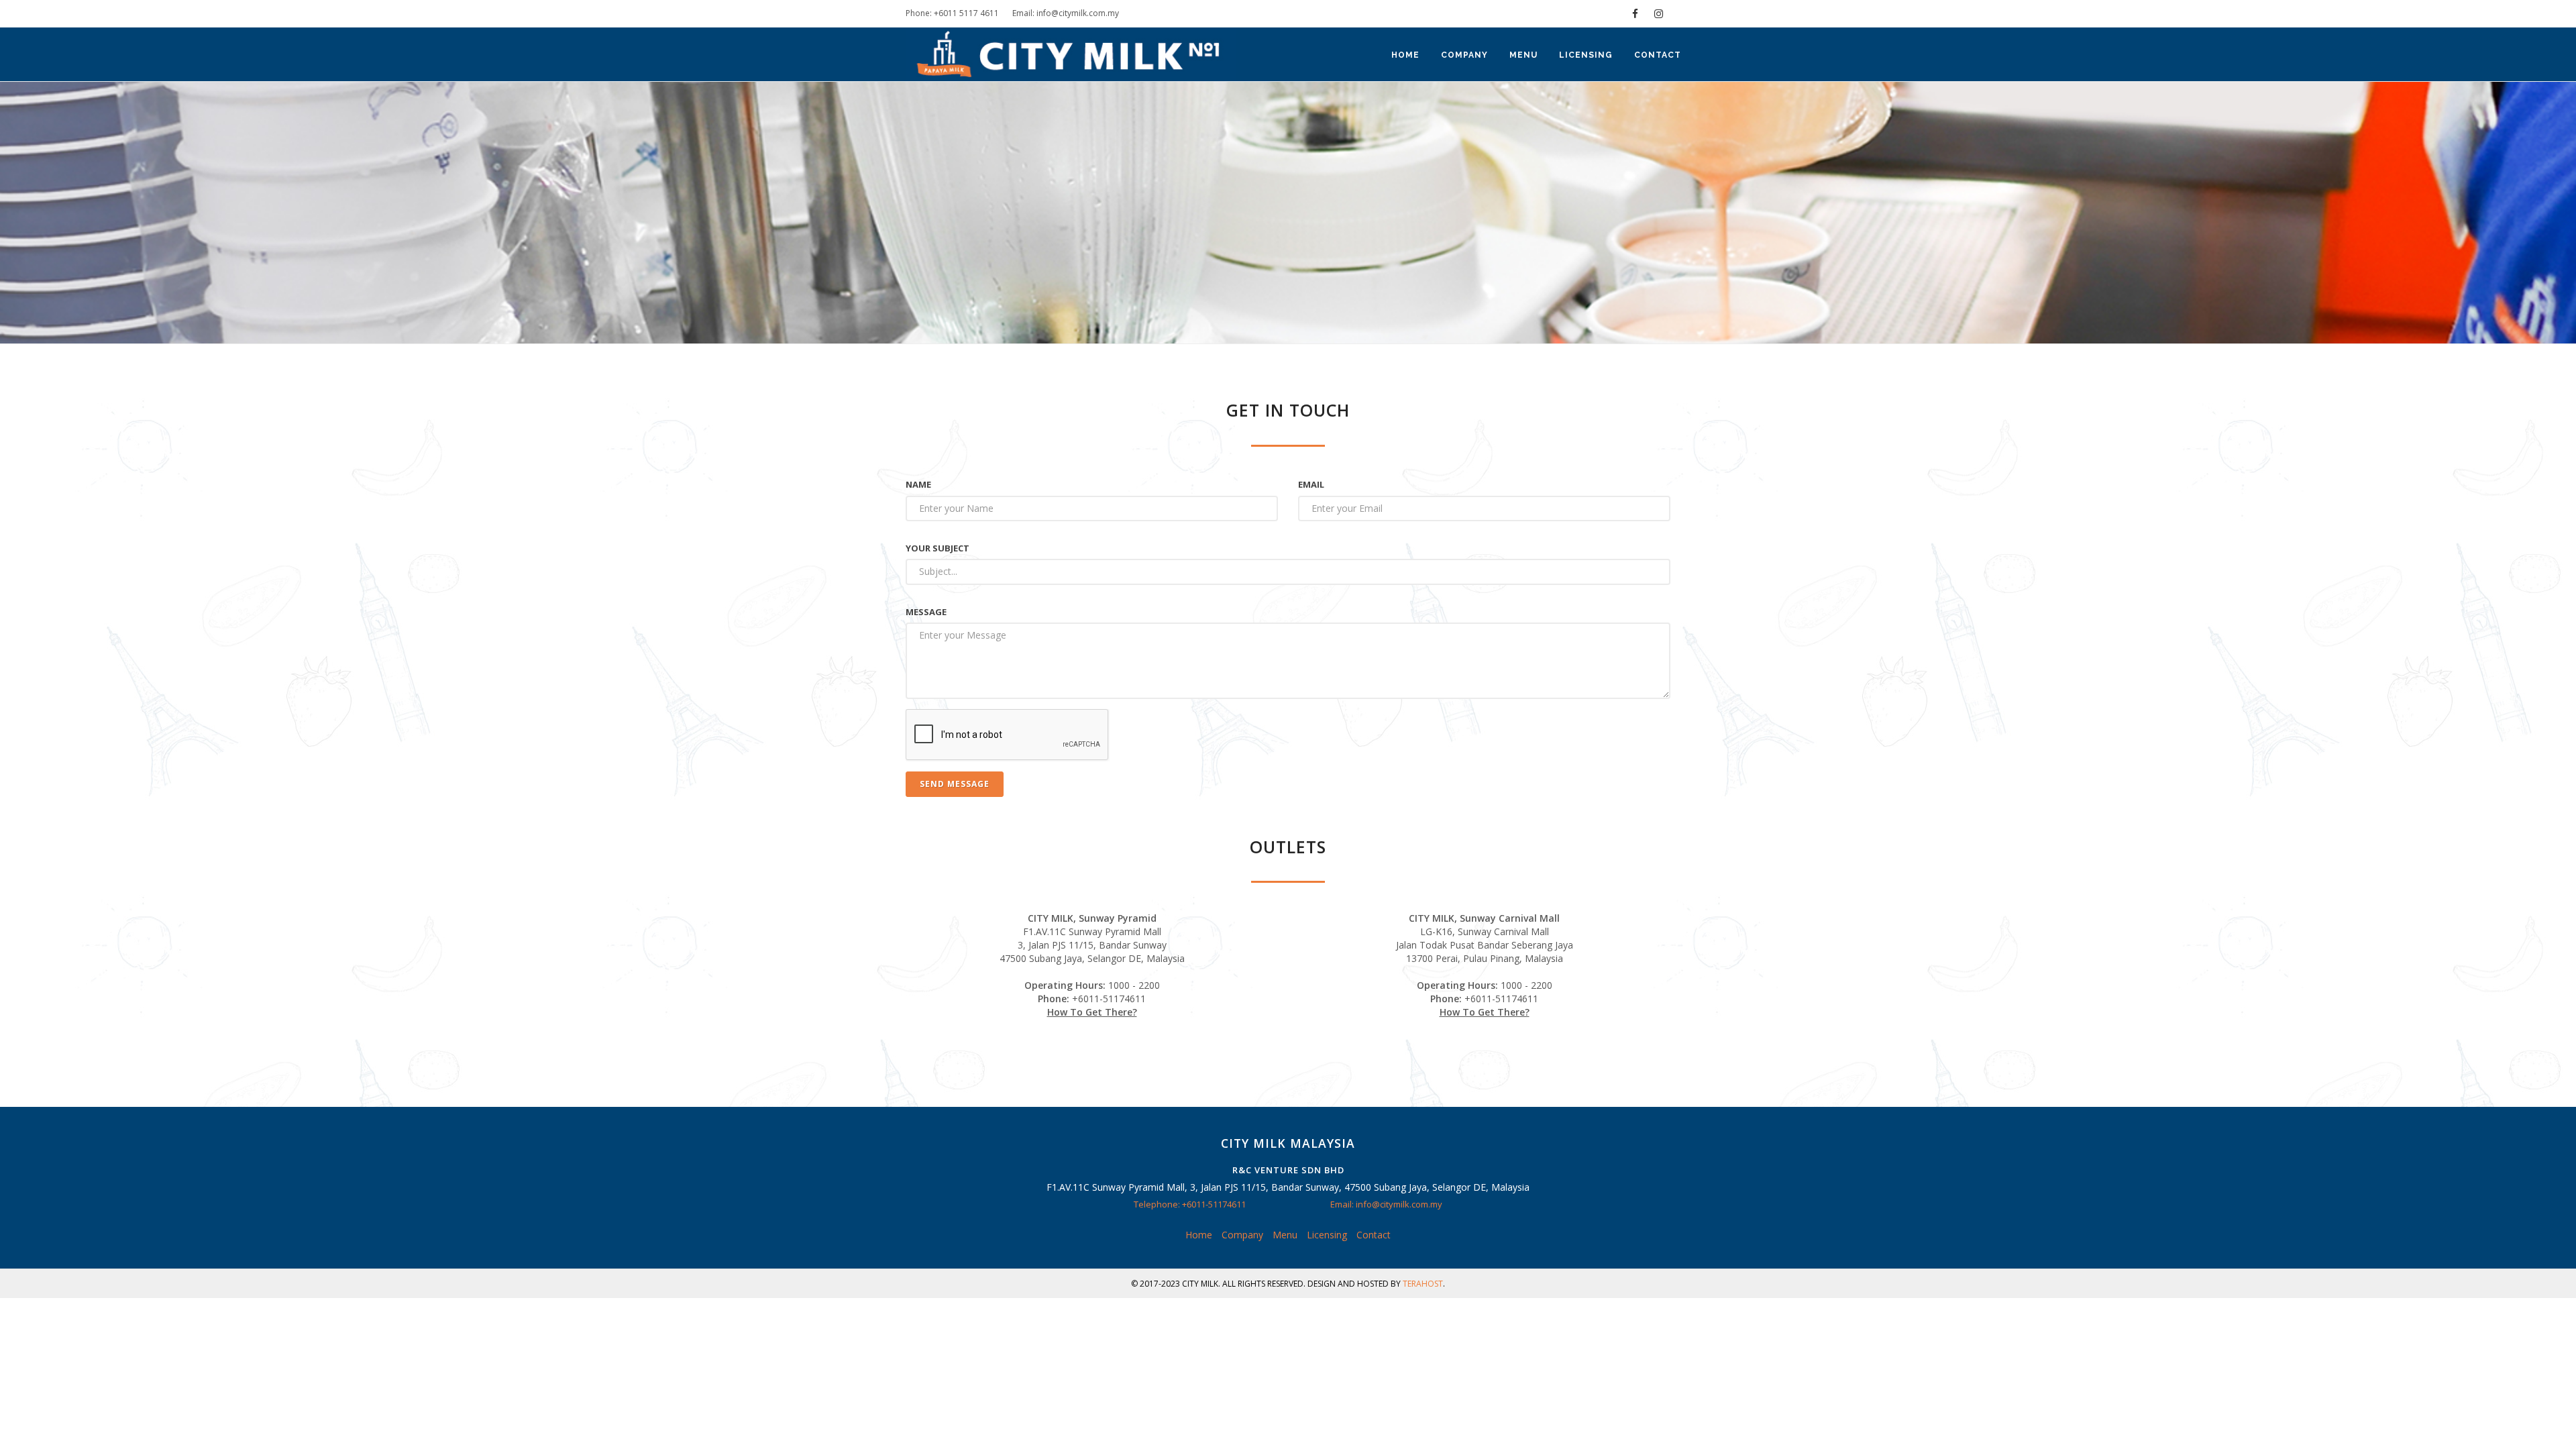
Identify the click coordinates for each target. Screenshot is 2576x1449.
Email (1311, 484)
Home (1405, 55)
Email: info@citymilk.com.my (1066, 13)
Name (918, 484)
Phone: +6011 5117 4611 (952, 13)
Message (926, 612)
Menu (1523, 55)
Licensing (1586, 55)
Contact (1658, 55)
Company (1464, 55)
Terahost (1423, 1284)
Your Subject (937, 548)
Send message (955, 784)
